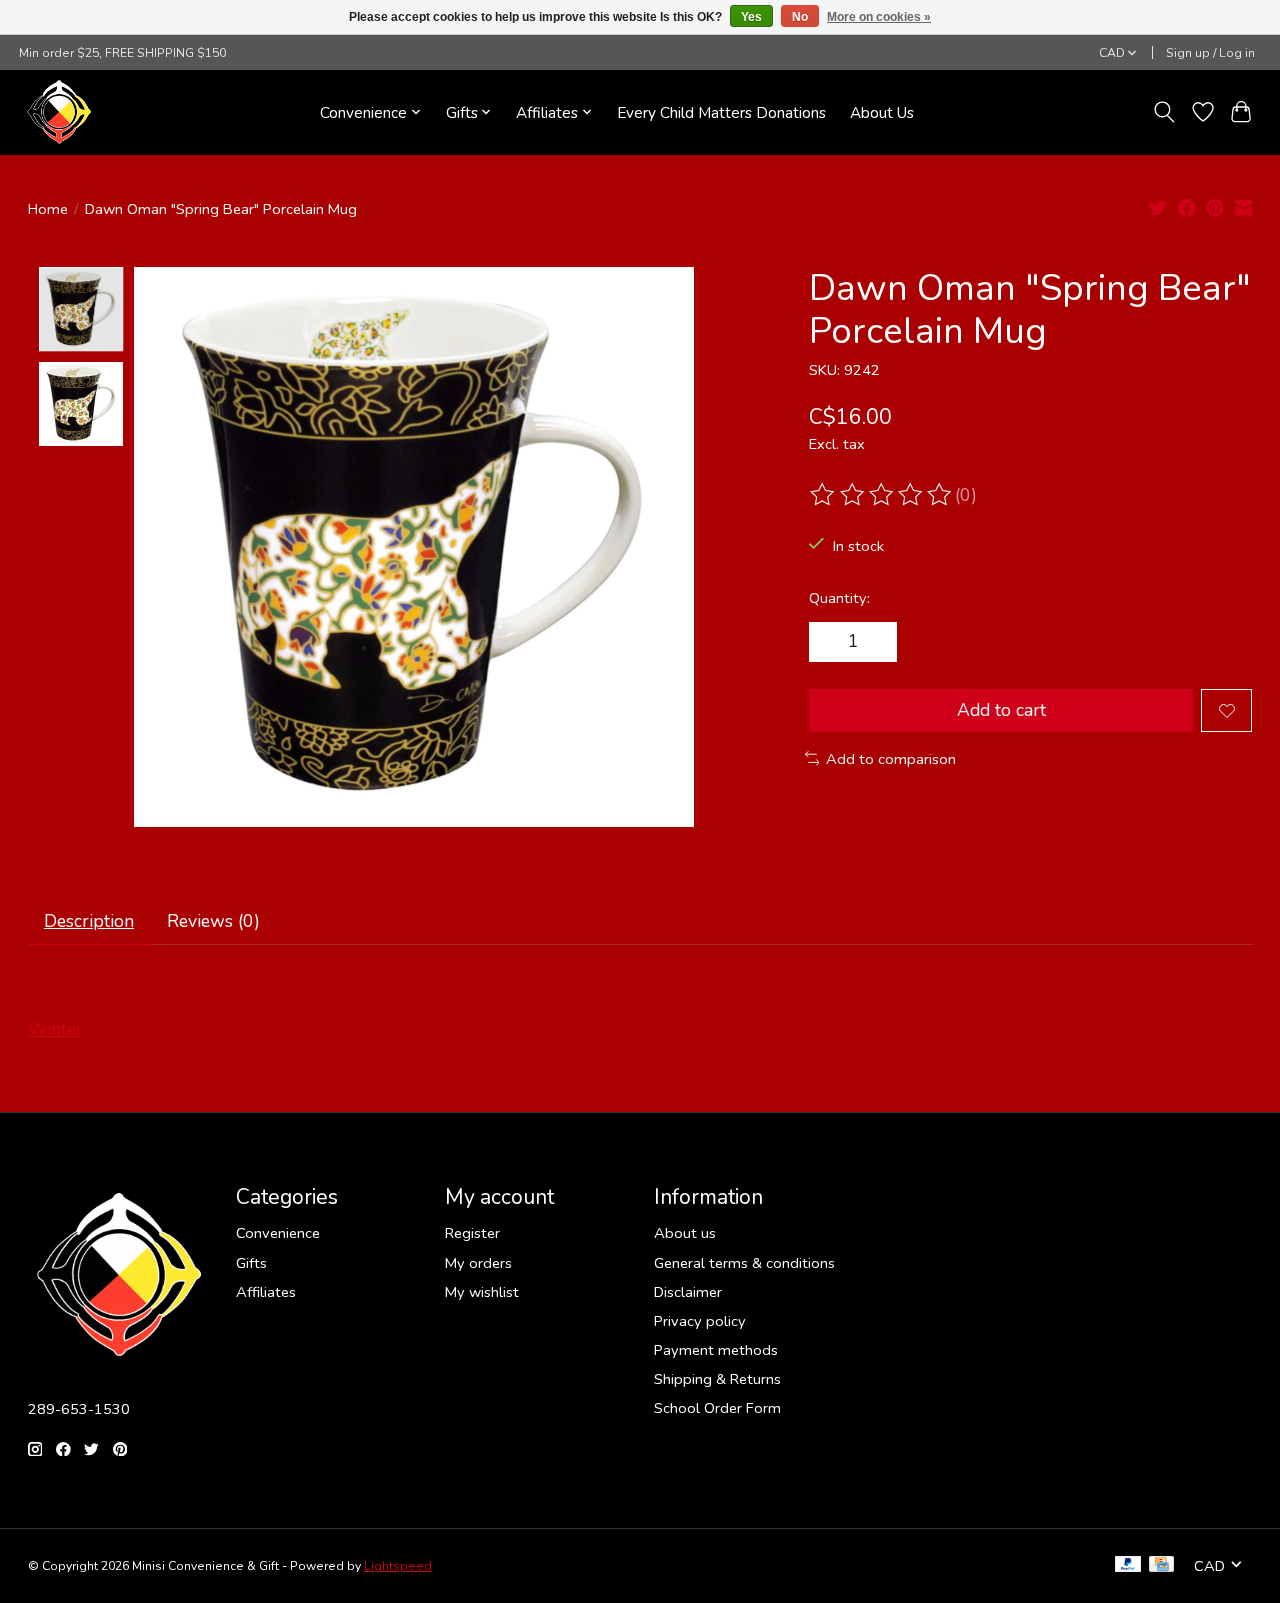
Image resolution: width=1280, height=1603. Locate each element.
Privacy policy (700, 1321)
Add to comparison (891, 759)
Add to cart (1001, 710)
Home (48, 209)
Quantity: (839, 598)
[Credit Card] (1161, 1566)
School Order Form (717, 1408)
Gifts (251, 1263)
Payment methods (716, 1350)
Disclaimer (688, 1292)
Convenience (278, 1233)
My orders (478, 1263)
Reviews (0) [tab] (213, 921)
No (800, 17)
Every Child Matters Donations (721, 112)
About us (685, 1233)
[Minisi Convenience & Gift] (59, 112)
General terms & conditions (744, 1263)
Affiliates (266, 1292)
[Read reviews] (882, 495)
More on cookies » (879, 17)
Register (472, 1233)
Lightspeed (398, 1566)
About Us (882, 112)
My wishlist (482, 1292)
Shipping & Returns (717, 1379)
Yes (751, 17)
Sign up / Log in (1210, 53)
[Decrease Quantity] (832, 642)
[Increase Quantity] (875, 642)
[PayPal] (1128, 1566)
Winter (55, 1029)
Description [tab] (89, 921)
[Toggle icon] (1163, 112)
